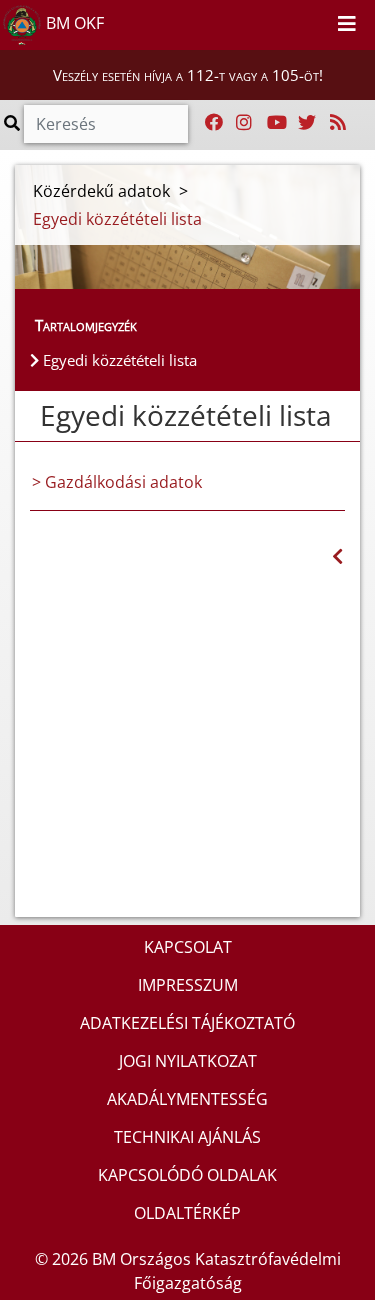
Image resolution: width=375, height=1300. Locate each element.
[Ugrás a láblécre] (315, 21)
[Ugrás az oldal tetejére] (30, 416)
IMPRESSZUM (188, 985)
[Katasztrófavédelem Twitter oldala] (307, 123)
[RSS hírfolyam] (338, 123)
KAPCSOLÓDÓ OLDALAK (187, 1175)
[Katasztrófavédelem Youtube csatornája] (277, 123)
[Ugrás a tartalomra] (293, 21)
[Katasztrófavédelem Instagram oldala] (244, 123)
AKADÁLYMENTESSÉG (187, 1099)
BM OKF (73, 23)
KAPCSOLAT (188, 947)
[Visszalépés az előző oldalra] (337, 556)
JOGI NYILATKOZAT (188, 1061)
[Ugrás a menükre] (271, 21)
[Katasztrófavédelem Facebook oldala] (214, 123)
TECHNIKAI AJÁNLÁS (187, 1137)
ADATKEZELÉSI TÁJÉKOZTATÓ (187, 1023)
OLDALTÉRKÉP (187, 1213)
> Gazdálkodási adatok (117, 482)
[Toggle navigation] (347, 25)
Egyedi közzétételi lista (118, 360)
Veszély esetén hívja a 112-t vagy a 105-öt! (188, 75)
